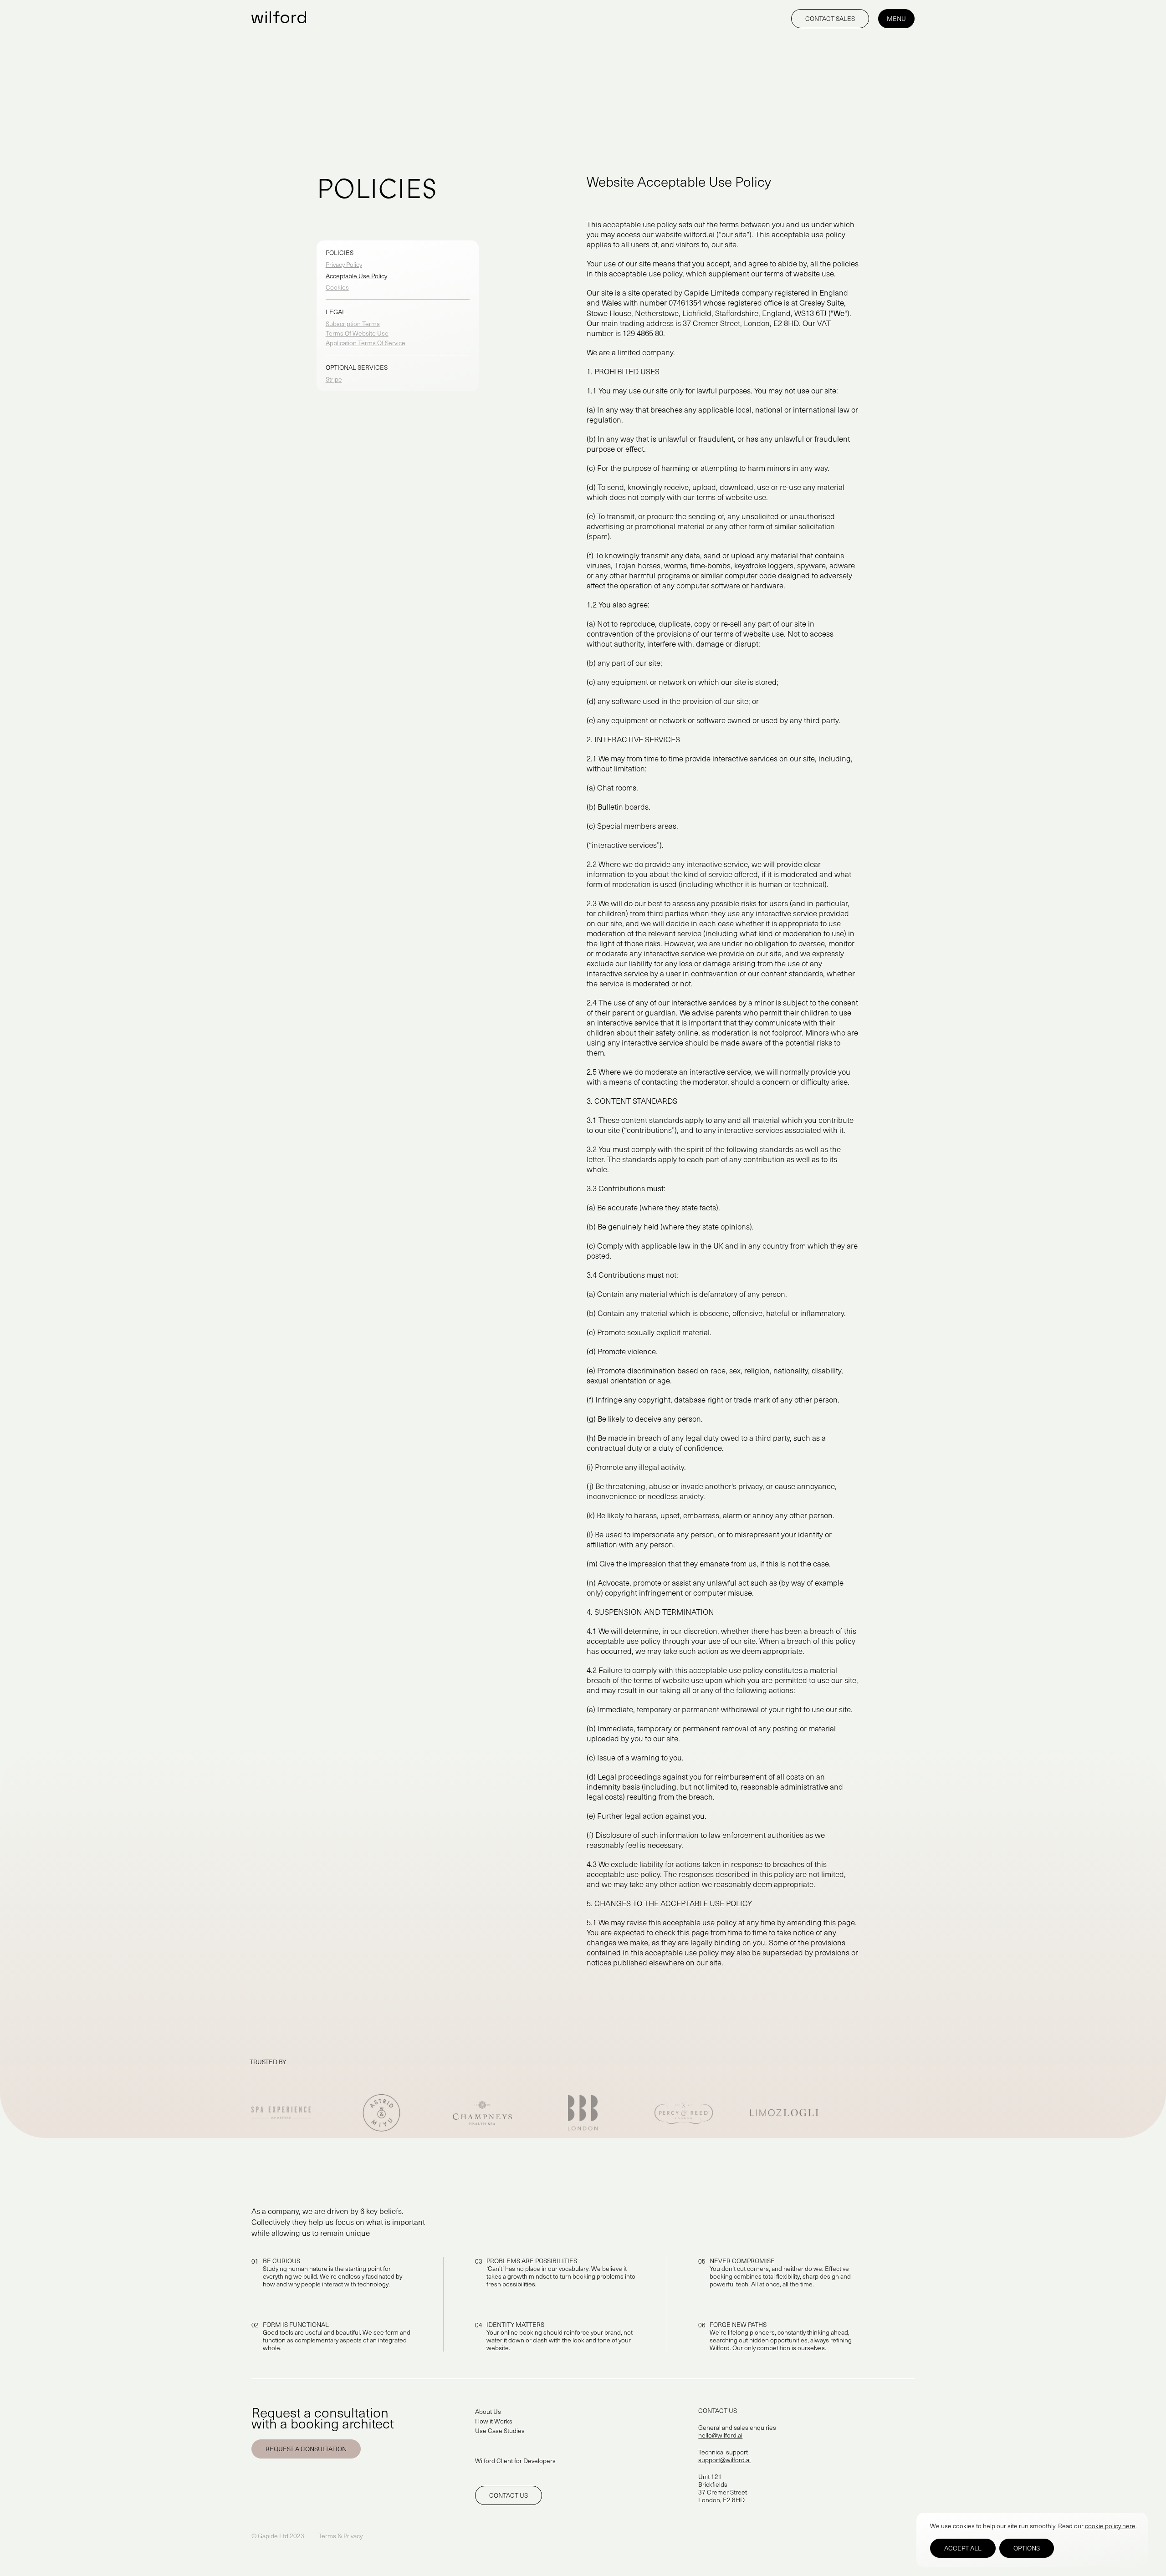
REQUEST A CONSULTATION (306, 2449)
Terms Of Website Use (357, 333)
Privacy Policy (344, 264)
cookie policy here (1110, 2526)
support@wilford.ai (724, 2460)
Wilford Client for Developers (515, 2461)
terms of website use (799, 273)
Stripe (334, 379)
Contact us (509, 2495)
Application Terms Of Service (366, 343)
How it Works (494, 2421)
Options (1027, 2548)
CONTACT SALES (830, 18)
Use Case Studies (500, 2431)
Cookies (337, 287)
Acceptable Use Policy (356, 276)
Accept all (963, 2548)
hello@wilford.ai (720, 2435)
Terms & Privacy (340, 2536)
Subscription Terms (353, 324)
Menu (896, 18)
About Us (488, 2411)
